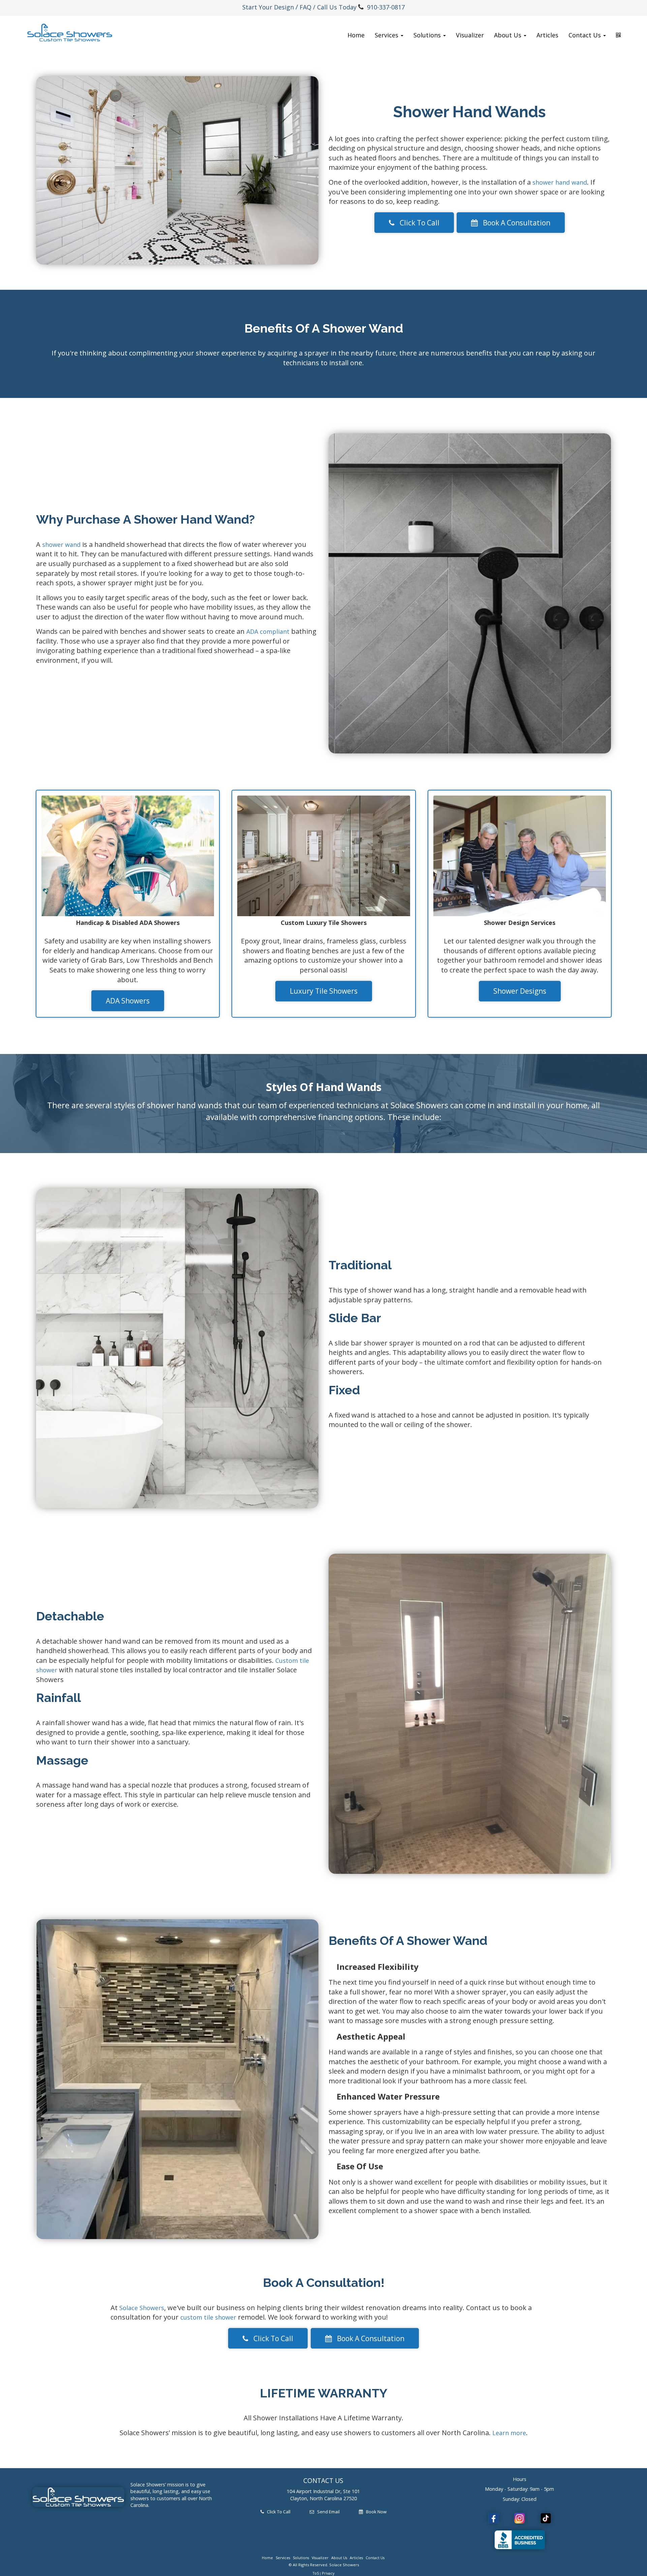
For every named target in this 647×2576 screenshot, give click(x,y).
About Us (339, 2558)
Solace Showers (142, 2308)
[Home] (70, 33)
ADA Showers (128, 1001)
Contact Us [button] (586, 35)
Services (283, 2558)
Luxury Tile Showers (324, 991)
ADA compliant (268, 631)
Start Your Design (268, 7)
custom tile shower (208, 2317)
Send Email (327, 2512)
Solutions (301, 2558)
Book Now (375, 2512)
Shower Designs (520, 991)
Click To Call (417, 223)
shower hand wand (560, 182)
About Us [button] (509, 35)
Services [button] (387, 35)
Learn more (509, 2433)
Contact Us (375, 2558)
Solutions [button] (428, 35)
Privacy (328, 2573)
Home (356, 35)
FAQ (305, 7)
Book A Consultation (514, 223)
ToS (316, 2573)
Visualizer (470, 35)
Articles (547, 35)
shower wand (61, 545)
